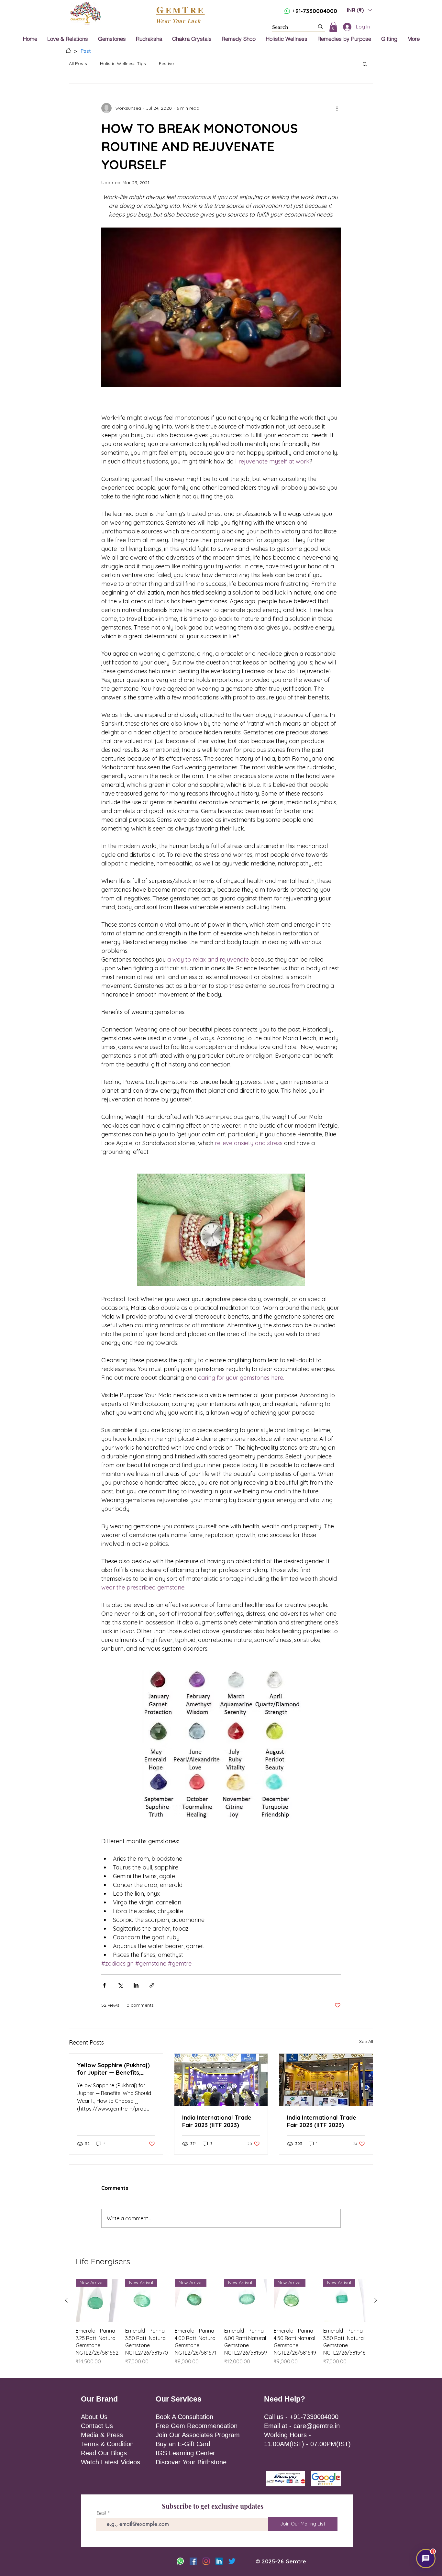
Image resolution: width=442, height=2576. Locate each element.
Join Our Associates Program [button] (198, 2435)
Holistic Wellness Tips (123, 63)
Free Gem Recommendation (197, 2426)
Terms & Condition (107, 2444)
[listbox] (359, 10)
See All (366, 2041)
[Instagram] (206, 2561)
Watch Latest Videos (110, 2462)
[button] (359, 10)
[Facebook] (193, 2561)
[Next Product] (376, 2300)
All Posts (78, 63)
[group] (221, 2326)
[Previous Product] (66, 2300)
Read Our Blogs (104, 2453)
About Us (94, 2417)
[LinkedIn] (219, 2561)
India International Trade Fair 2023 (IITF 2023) (217, 2121)
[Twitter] (232, 2561)
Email (101, 2513)
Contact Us (97, 2426)
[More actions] (337, 108)
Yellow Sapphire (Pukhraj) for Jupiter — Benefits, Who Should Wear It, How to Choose (113, 2069)
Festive (166, 63)
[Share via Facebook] (104, 1985)
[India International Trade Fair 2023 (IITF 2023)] (221, 2080)
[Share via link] (152, 1985)
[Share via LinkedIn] (136, 1985)
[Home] (68, 50)
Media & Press (102, 2435)
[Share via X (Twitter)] (120, 1985)
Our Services (179, 2399)
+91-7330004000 (315, 11)
